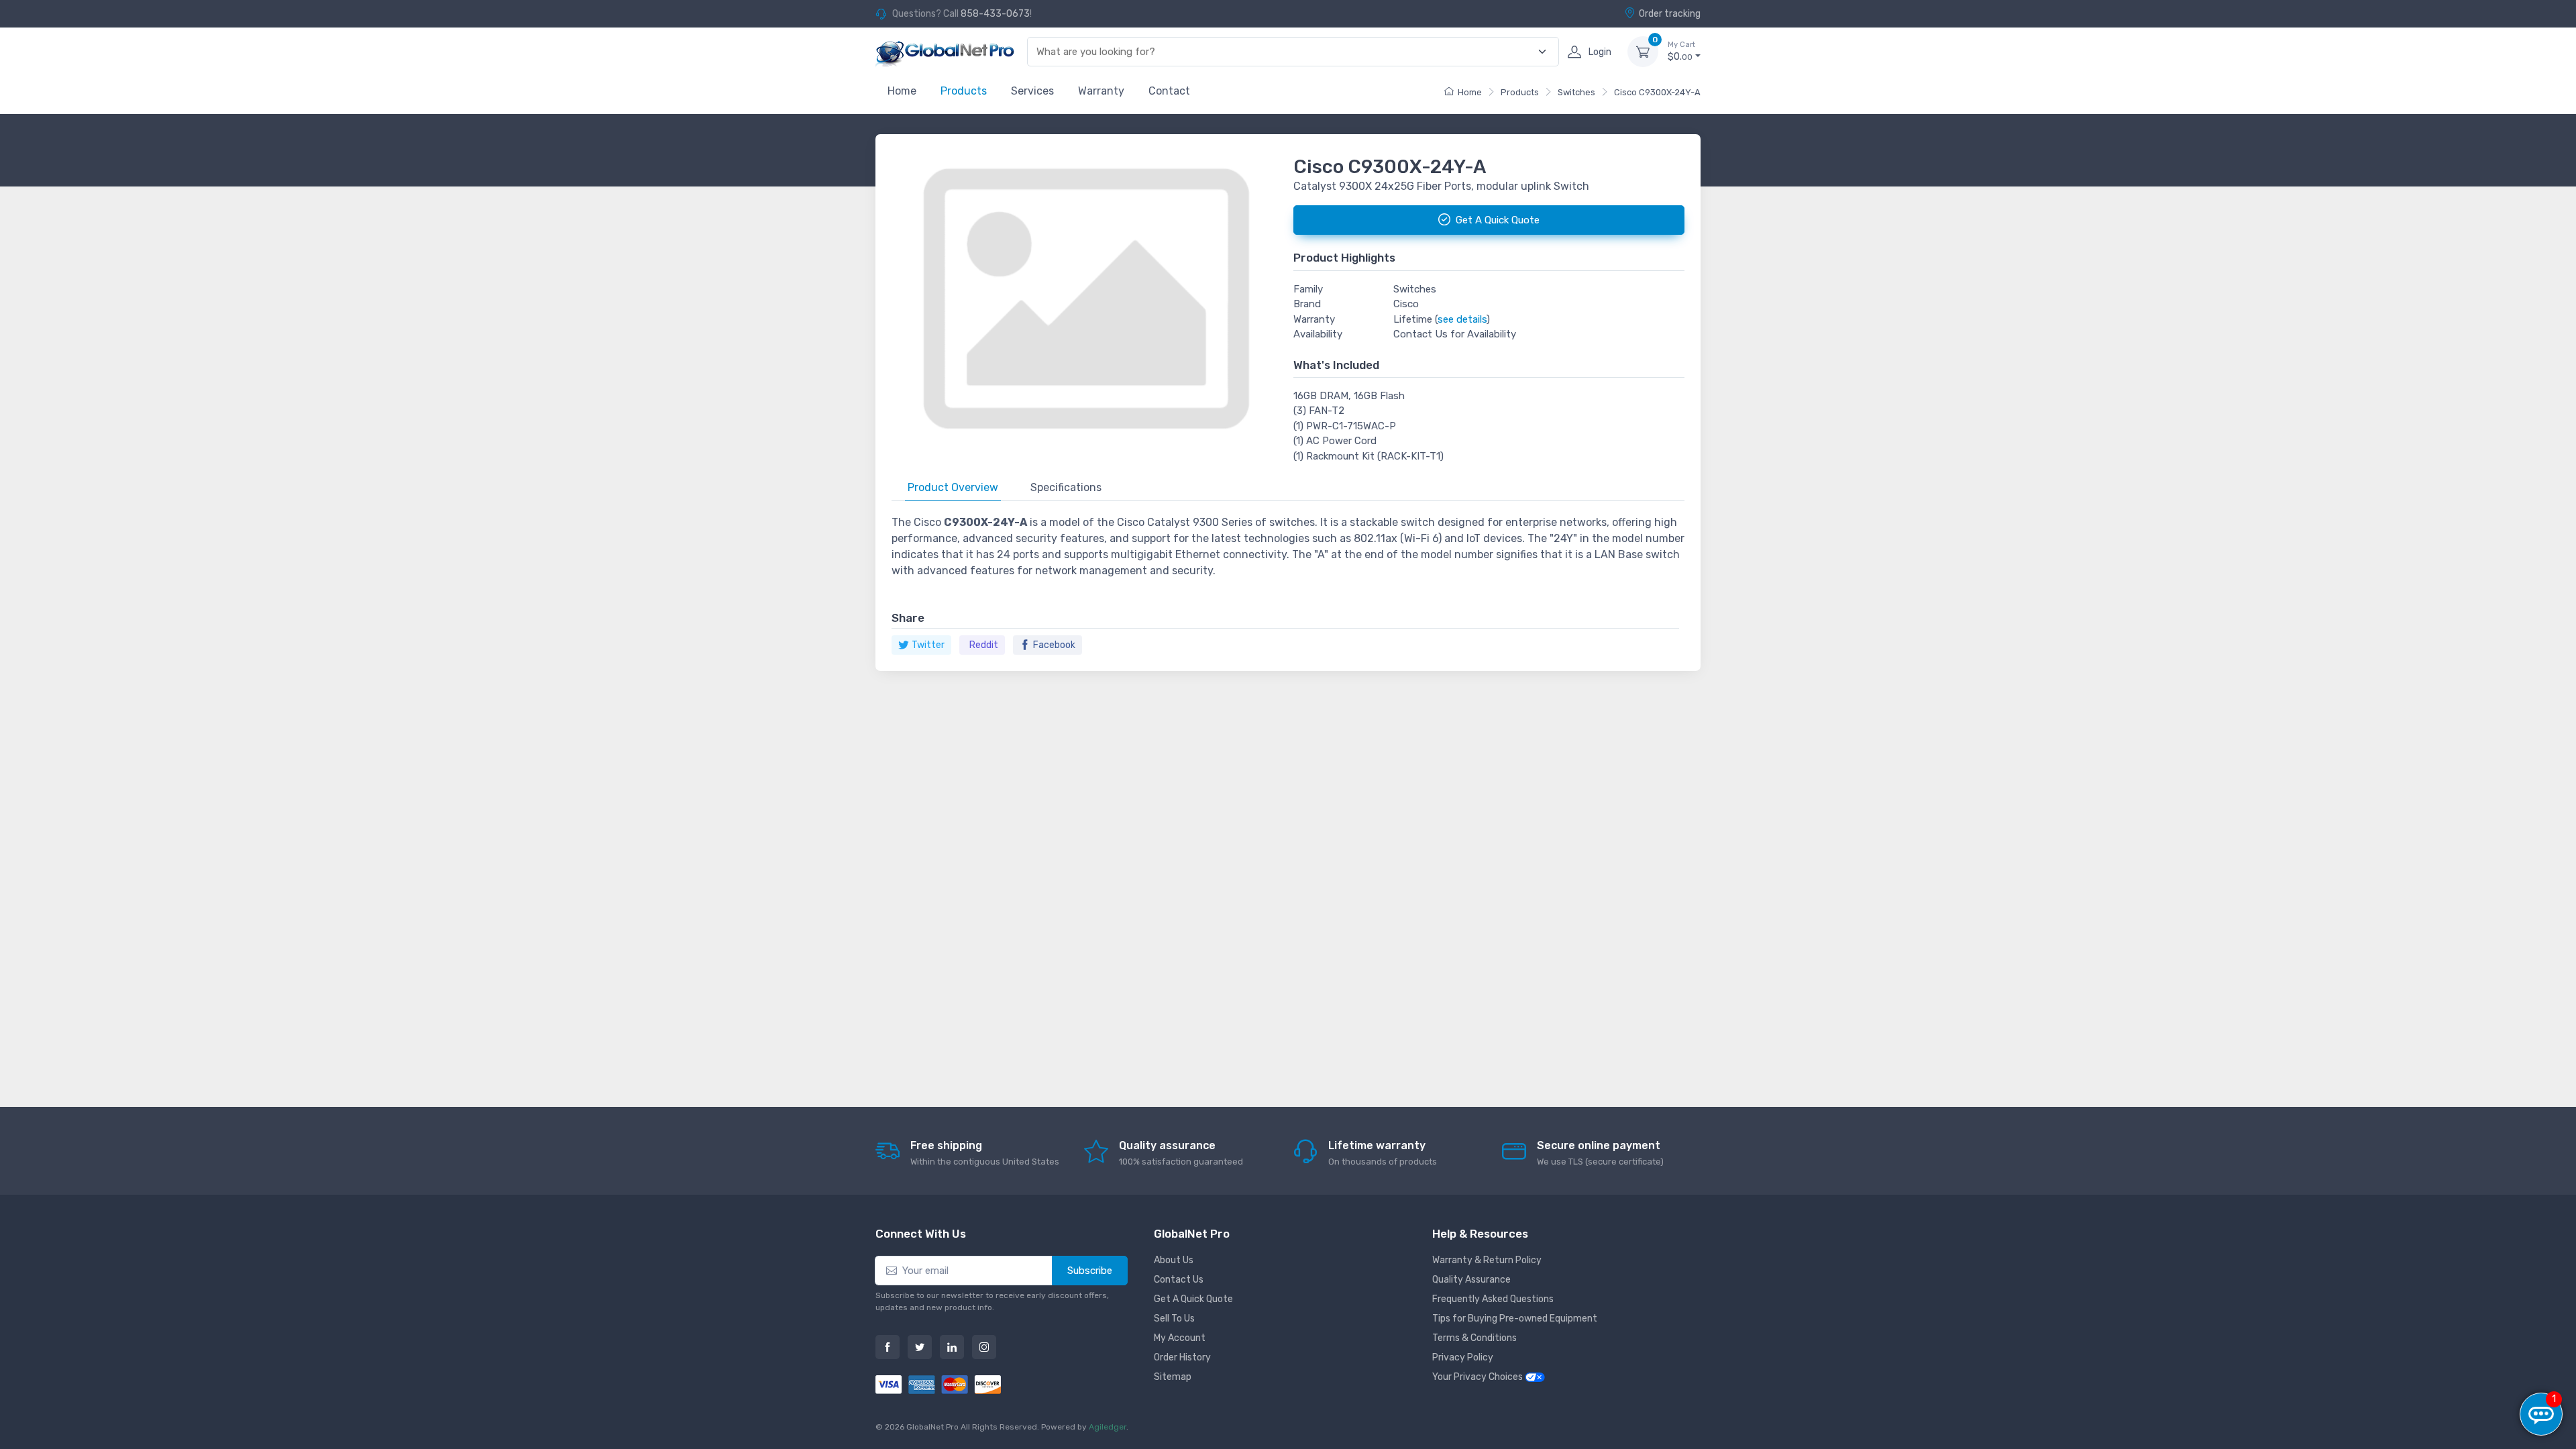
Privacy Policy (1463, 1357)
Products (964, 91)
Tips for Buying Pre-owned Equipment (1515, 1319)
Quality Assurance (1471, 1280)
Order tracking (1670, 14)
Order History (1182, 1357)
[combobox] (1285, 52)
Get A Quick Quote (1193, 1299)
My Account (1180, 1338)
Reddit (984, 645)
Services (1032, 91)
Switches (1576, 92)
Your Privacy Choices (1479, 1377)
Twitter (928, 645)
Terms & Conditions (1474, 1338)
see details (1462, 319)
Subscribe (1090, 1271)
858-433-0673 (995, 14)
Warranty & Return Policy (1487, 1260)
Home (902, 91)
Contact (1169, 91)
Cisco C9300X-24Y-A (1657, 92)
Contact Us (1179, 1280)
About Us (1174, 1260)
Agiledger (1108, 1427)
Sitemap (1173, 1377)
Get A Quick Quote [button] (1498, 220)
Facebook (1054, 645)
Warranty (1101, 91)
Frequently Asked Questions (1493, 1299)
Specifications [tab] (1066, 487)
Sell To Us (1174, 1319)
